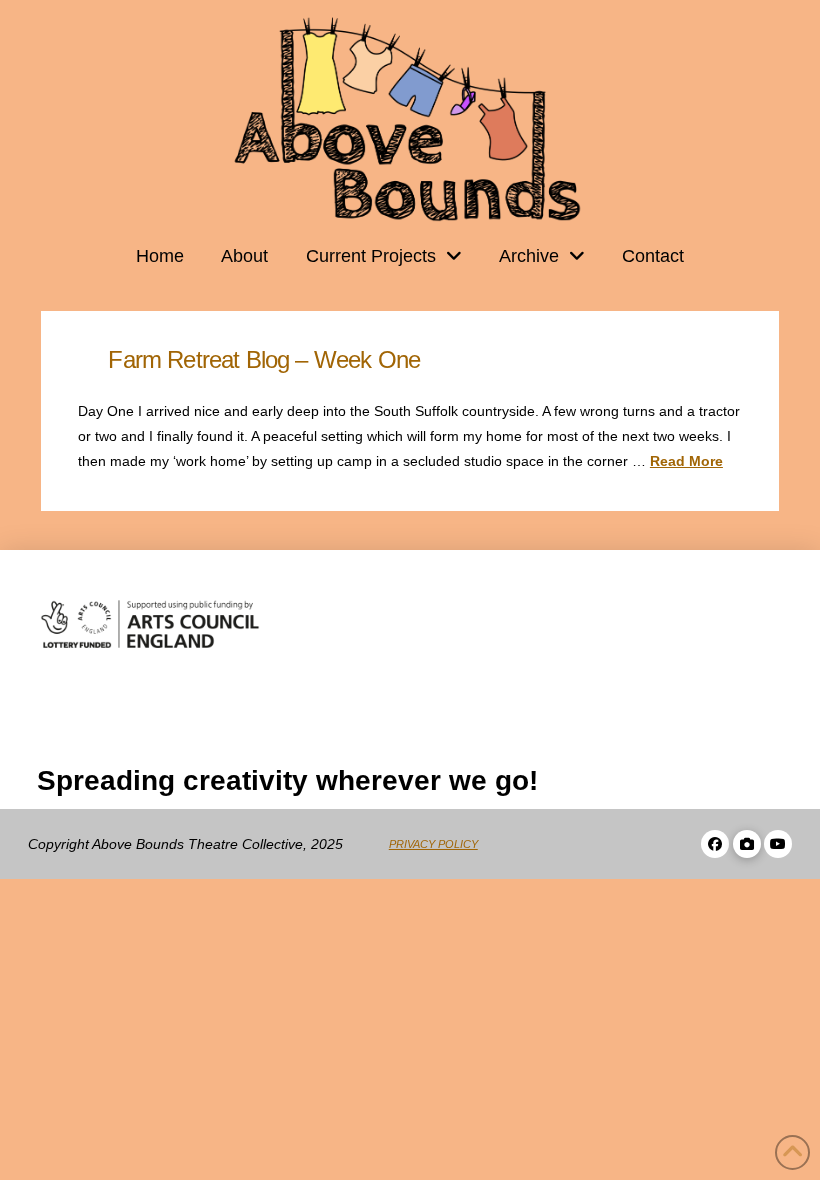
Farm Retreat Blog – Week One (264, 359)
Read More (686, 461)
